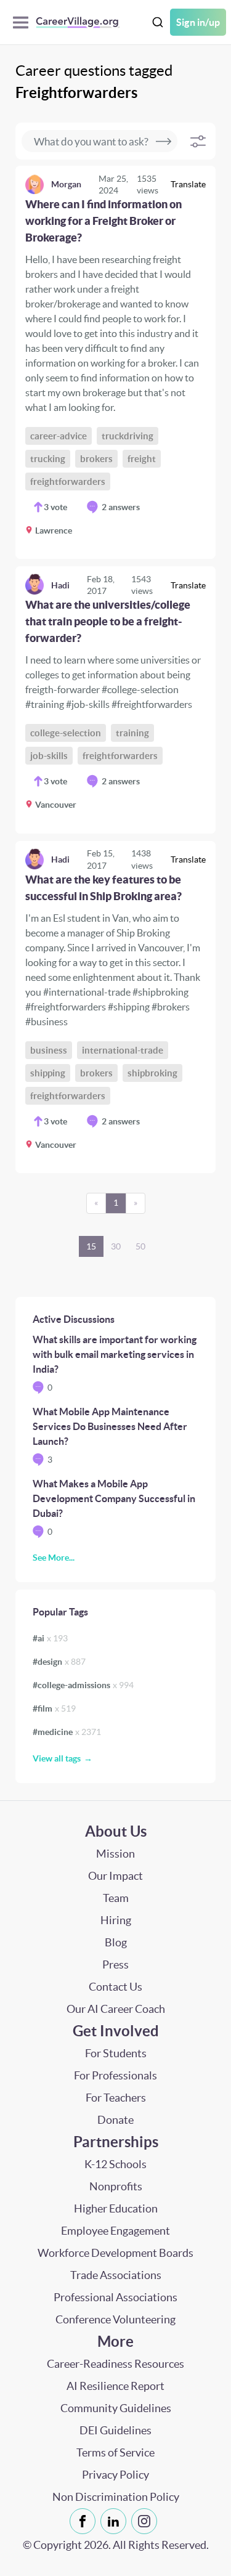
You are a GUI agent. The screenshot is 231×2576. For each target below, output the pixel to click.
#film (54, 1709)
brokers (96, 459)
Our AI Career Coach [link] (116, 2009)
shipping (48, 1073)
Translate (188, 184)
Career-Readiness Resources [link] (115, 2364)
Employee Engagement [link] (115, 2231)
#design (59, 1662)
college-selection (66, 733)
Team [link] (116, 1898)
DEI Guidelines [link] (115, 2430)
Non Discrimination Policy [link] (116, 2497)
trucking (48, 459)
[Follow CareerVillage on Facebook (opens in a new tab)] (85, 2521)
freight (142, 459)
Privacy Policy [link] (115, 2475)
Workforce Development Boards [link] (115, 2253)
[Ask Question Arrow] (164, 141)
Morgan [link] (66, 184)
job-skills (49, 756)
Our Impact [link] (115, 1876)
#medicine (67, 1732)
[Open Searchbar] (158, 22)
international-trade (123, 1050)
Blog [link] (116, 1942)
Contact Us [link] (115, 1987)
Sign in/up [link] (198, 22)
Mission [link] (115, 1854)
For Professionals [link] (115, 2075)
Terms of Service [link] (115, 2452)
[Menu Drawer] (24, 22)
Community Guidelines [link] (116, 2408)
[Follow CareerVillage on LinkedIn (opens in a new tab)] (116, 2521)
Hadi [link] (60, 585)
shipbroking (152, 1073)
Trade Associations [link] (116, 2275)
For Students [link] (116, 2053)
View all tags (57, 1758)
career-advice (59, 436)
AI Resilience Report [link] (115, 2386)
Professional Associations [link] (115, 2297)
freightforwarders (68, 481)
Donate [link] (115, 2120)
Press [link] (115, 1965)
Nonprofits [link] (116, 2186)
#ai (50, 1638)
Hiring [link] (116, 1920)
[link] (115, 362)
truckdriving (128, 436)
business (49, 1050)
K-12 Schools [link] (115, 2164)
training (132, 733)
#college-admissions (83, 1685)
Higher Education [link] (116, 2208)
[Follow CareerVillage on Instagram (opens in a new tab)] (147, 2521)
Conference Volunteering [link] (115, 2319)
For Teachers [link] (116, 2098)
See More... (54, 1558)
